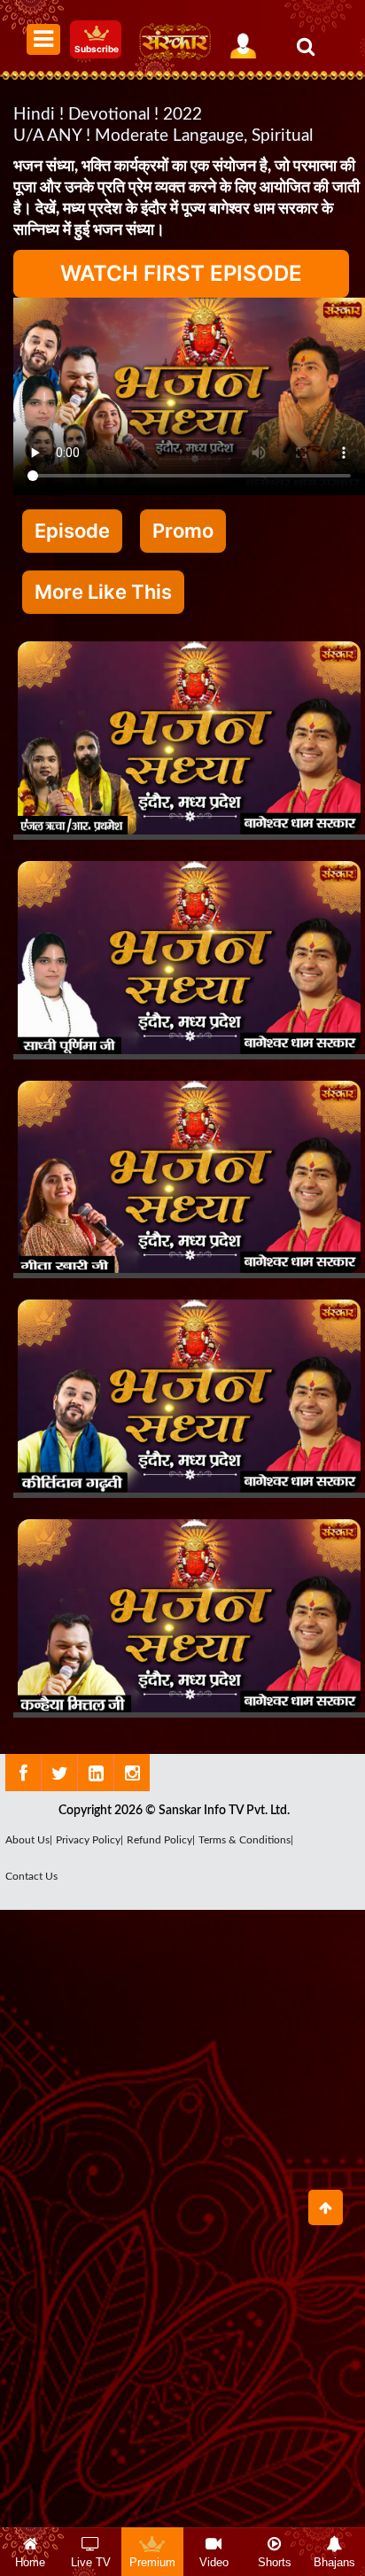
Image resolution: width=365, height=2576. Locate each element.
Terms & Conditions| (246, 1840)
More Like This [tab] (103, 592)
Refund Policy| (161, 1840)
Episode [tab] (72, 531)
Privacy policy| (89, 1840)
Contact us (31, 1876)
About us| (29, 1840)
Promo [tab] (183, 531)
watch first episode (181, 273)
